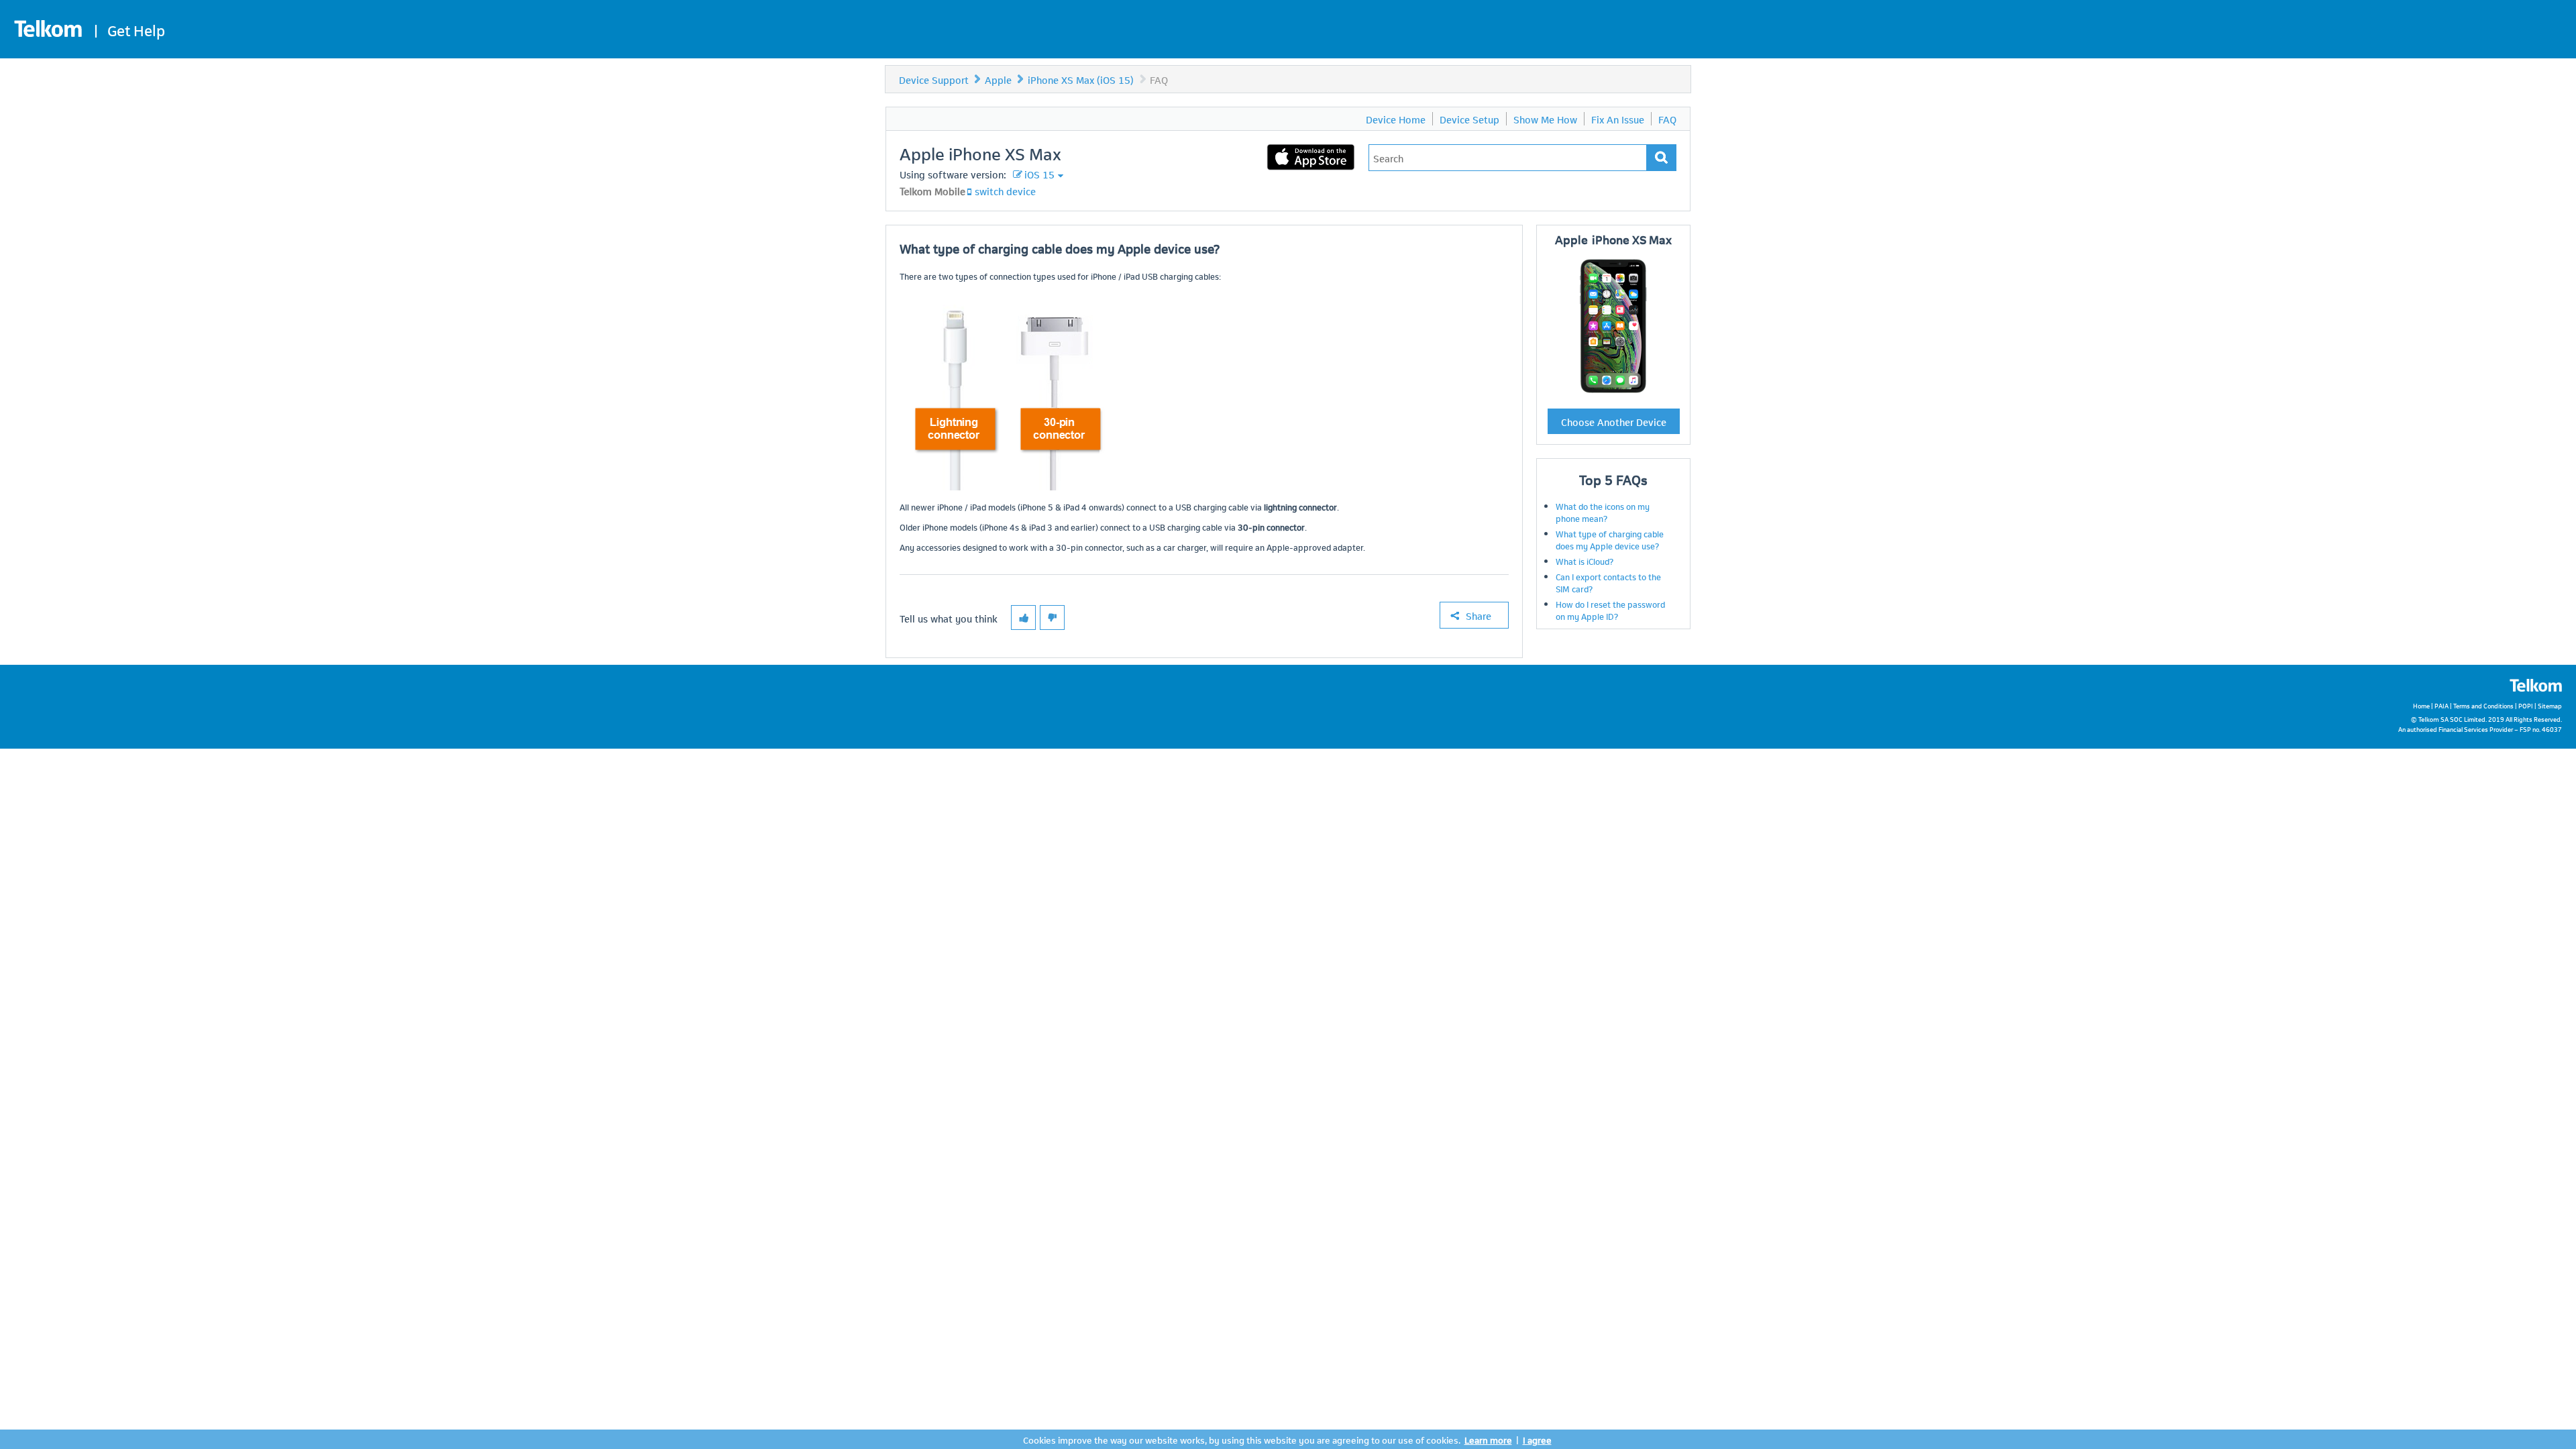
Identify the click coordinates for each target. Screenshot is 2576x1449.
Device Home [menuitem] (1396, 119)
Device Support (934, 79)
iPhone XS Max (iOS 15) (1081, 79)
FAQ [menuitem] (1667, 119)
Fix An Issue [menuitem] (1618, 119)
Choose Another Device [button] (1614, 421)
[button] (1023, 618)
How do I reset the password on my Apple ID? (1610, 610)
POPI (2526, 705)
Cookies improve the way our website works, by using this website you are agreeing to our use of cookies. (1242, 1439)
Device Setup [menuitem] (1469, 119)
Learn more (1488, 1439)
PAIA (2441, 705)
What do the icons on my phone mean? (1603, 512)
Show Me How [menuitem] (1545, 119)
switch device (1005, 191)
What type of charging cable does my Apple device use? (1610, 539)
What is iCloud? (1585, 561)
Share (1479, 615)
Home (2421, 705)
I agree (1537, 1439)
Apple (998, 79)
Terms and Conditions (2483, 705)
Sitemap (2550, 705)
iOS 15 (1039, 174)
